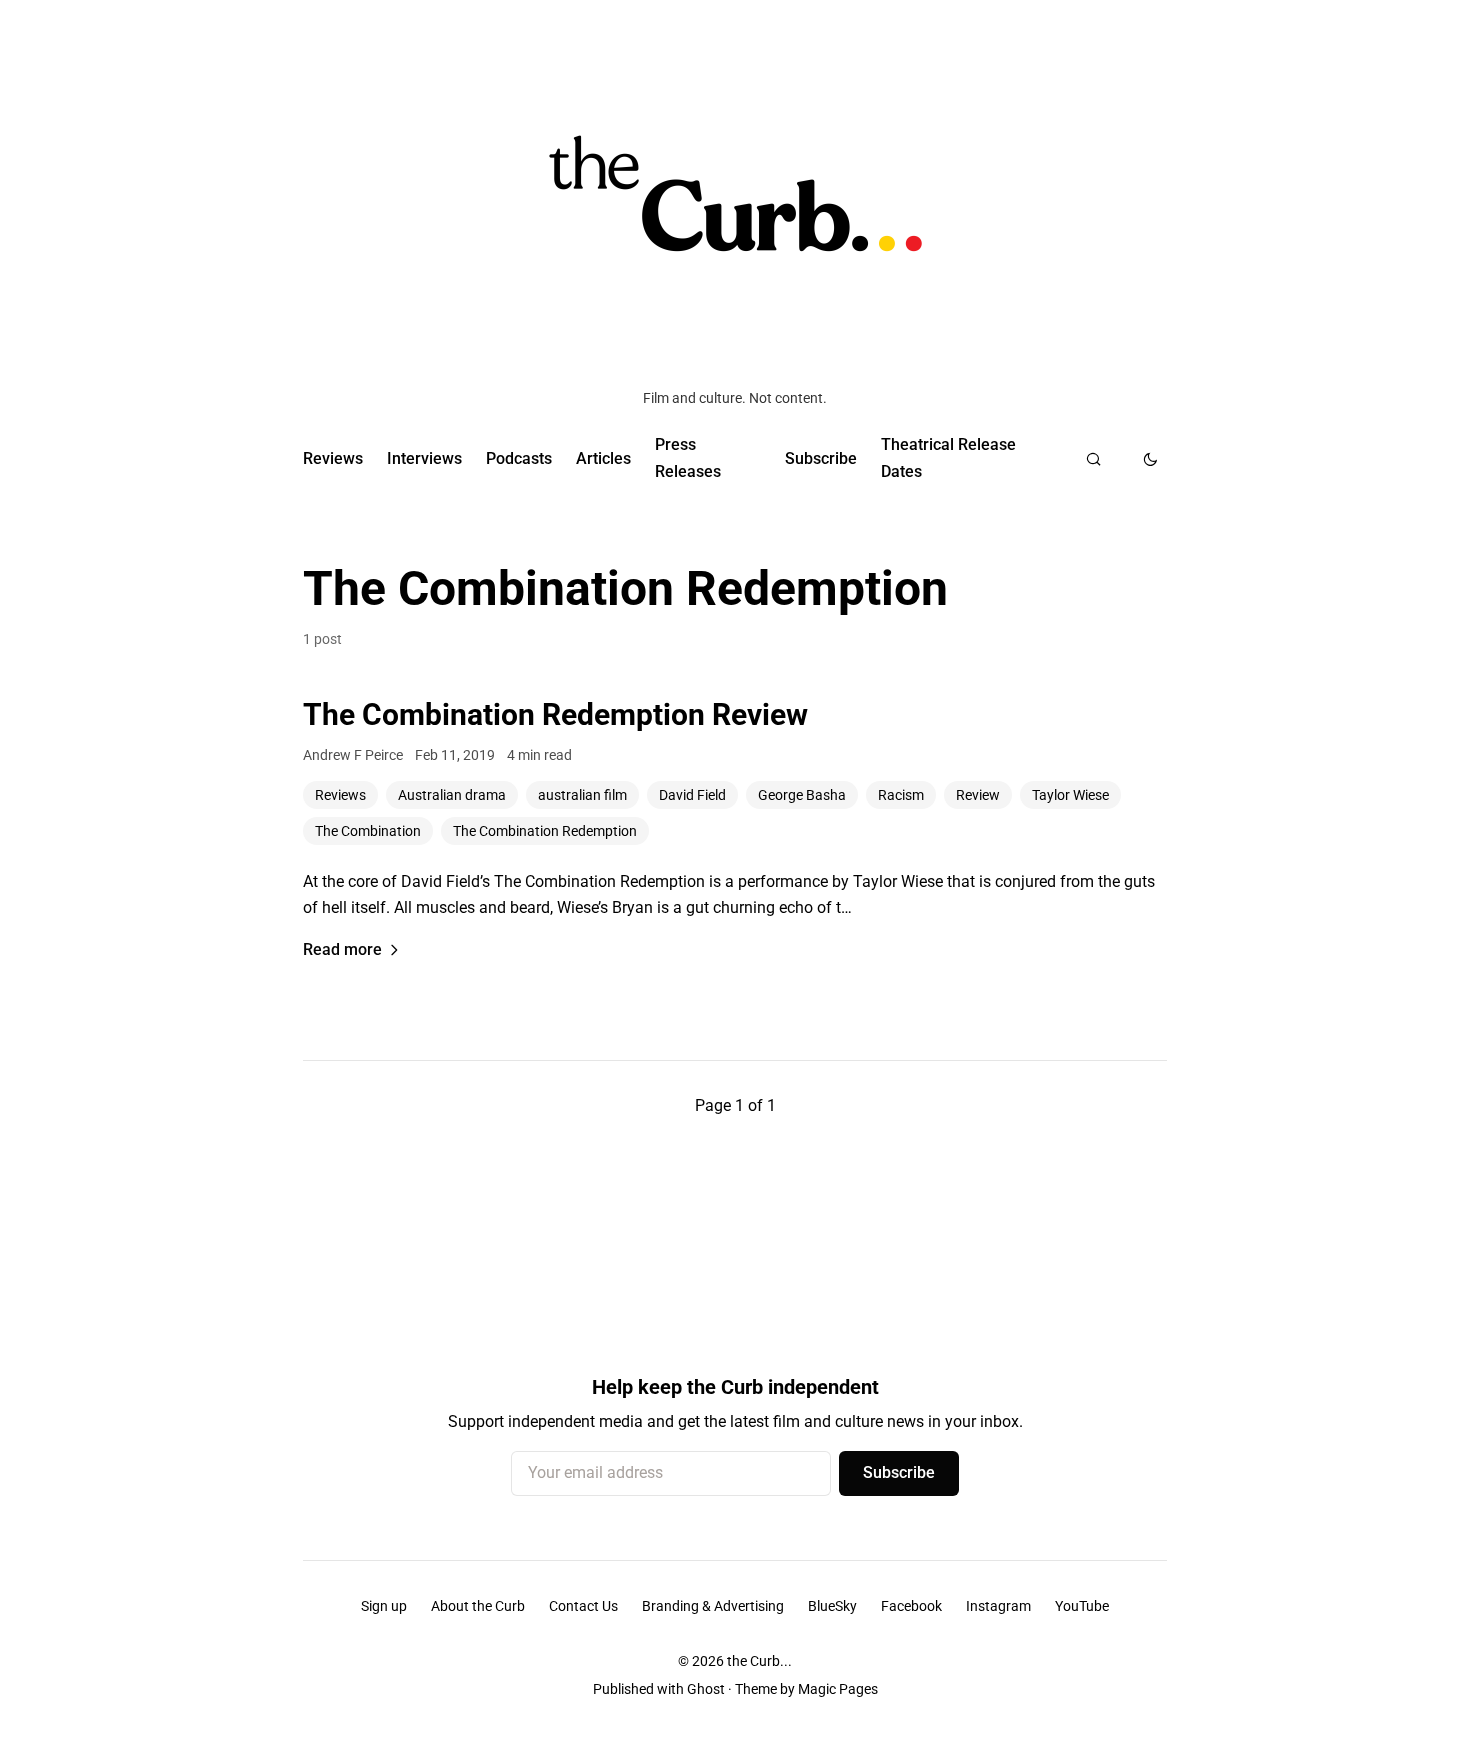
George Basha (802, 795)
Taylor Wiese (1070, 795)
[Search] (1093, 459)
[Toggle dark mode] (1150, 459)
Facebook (911, 1606)
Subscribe (821, 458)
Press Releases (688, 457)
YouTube (1082, 1606)
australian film (582, 795)
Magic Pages (838, 1689)
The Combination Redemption (545, 831)
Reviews (333, 458)
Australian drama (452, 795)
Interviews (424, 458)
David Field (692, 795)
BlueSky (832, 1606)
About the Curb (478, 1606)
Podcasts (519, 458)
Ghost (706, 1689)
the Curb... (759, 1661)
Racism (901, 795)
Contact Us (583, 1606)
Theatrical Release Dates (948, 457)
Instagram (998, 1606)
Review (978, 795)
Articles (603, 458)
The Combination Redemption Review (555, 714)
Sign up (384, 1606)
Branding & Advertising (713, 1606)
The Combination (368, 831)
